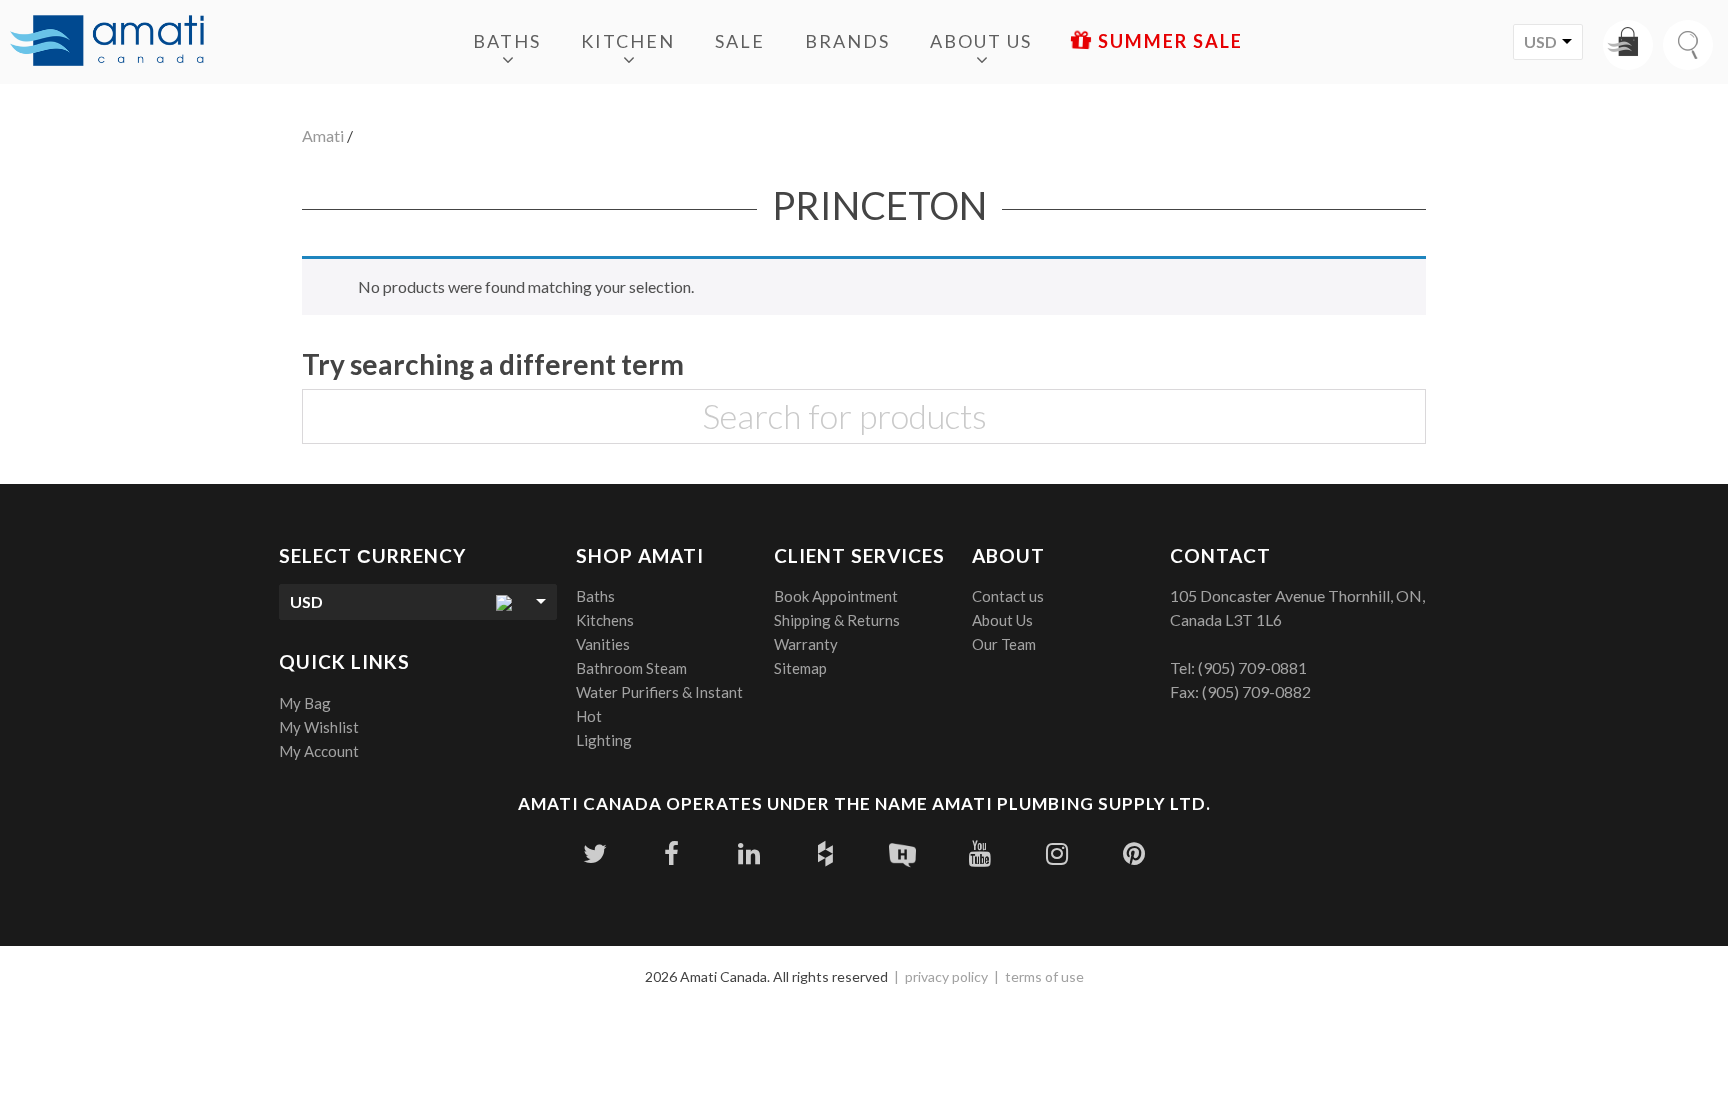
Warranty (806, 644)
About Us (981, 41)
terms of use (1044, 976)
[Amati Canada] (107, 42)
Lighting (604, 740)
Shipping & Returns (837, 620)
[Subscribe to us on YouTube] (979, 853)
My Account (319, 751)
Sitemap (800, 668)
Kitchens (605, 620)
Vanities (603, 644)
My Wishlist (319, 727)
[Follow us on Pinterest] (1133, 853)
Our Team (1004, 644)
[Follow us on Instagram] (1056, 853)
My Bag (305, 703)
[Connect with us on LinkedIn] (748, 853)
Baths (507, 41)
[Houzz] (825, 853)
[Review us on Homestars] (902, 853)
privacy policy (946, 976)
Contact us (1008, 596)
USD (1540, 41)
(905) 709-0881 (1252, 667)
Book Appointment (836, 596)
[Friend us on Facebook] (671, 853)
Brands (847, 41)
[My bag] (1628, 45)
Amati (323, 135)
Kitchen (628, 41)
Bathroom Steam (631, 668)
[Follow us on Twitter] (594, 853)
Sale (740, 41)
